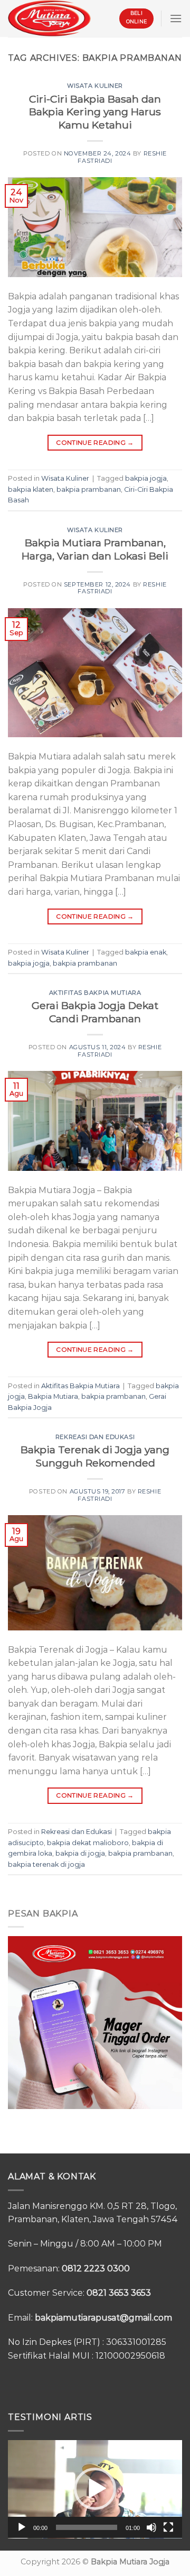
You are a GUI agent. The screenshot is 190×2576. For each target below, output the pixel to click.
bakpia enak (146, 952)
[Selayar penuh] (168, 2527)
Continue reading (95, 442)
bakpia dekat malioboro (88, 1843)
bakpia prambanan (89, 489)
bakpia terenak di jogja (46, 1864)
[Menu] (176, 18)
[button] (95, 2489)
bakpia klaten (31, 489)
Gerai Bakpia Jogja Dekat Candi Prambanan (95, 1012)
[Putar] (22, 2527)
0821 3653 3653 (119, 2293)
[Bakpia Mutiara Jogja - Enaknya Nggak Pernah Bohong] (49, 18)
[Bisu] (151, 2527)
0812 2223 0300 (96, 2268)
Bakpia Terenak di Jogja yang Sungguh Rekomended (95, 1456)
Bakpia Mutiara (53, 1396)
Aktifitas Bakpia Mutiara (95, 993)
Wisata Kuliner (95, 86)
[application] (95, 2489)
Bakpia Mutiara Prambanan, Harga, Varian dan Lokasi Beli (95, 549)
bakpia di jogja (80, 1853)
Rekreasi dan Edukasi (95, 1437)
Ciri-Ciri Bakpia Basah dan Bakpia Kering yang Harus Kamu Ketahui (95, 112)
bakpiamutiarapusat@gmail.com (103, 2318)
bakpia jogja (146, 478)
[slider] (87, 2527)
